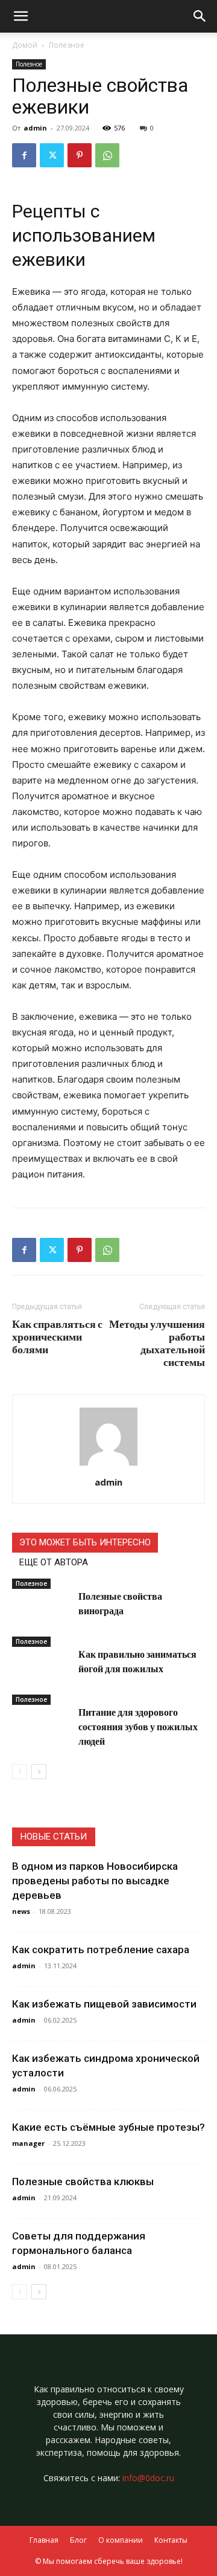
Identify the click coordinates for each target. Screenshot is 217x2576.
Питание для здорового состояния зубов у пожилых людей (138, 1726)
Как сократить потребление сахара (101, 1950)
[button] (200, 16)
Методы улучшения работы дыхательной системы (157, 1343)
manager (28, 2143)
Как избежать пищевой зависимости (104, 2004)
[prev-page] (20, 1772)
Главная (44, 2540)
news (21, 1911)
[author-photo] (108, 1465)
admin (35, 128)
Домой (25, 45)
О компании (121, 2540)
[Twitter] (52, 155)
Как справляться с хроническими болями (57, 1337)
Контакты (171, 2540)
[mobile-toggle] (20, 16)
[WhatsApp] (107, 155)
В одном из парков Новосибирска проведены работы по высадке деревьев (95, 1881)
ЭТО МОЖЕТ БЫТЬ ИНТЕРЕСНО (85, 1542)
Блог (78, 2540)
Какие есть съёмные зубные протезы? (108, 2127)
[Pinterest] (80, 155)
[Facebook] (24, 155)
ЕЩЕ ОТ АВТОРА (54, 1562)
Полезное (67, 45)
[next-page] (39, 1772)
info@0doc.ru (148, 2478)
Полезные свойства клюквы (83, 2182)
